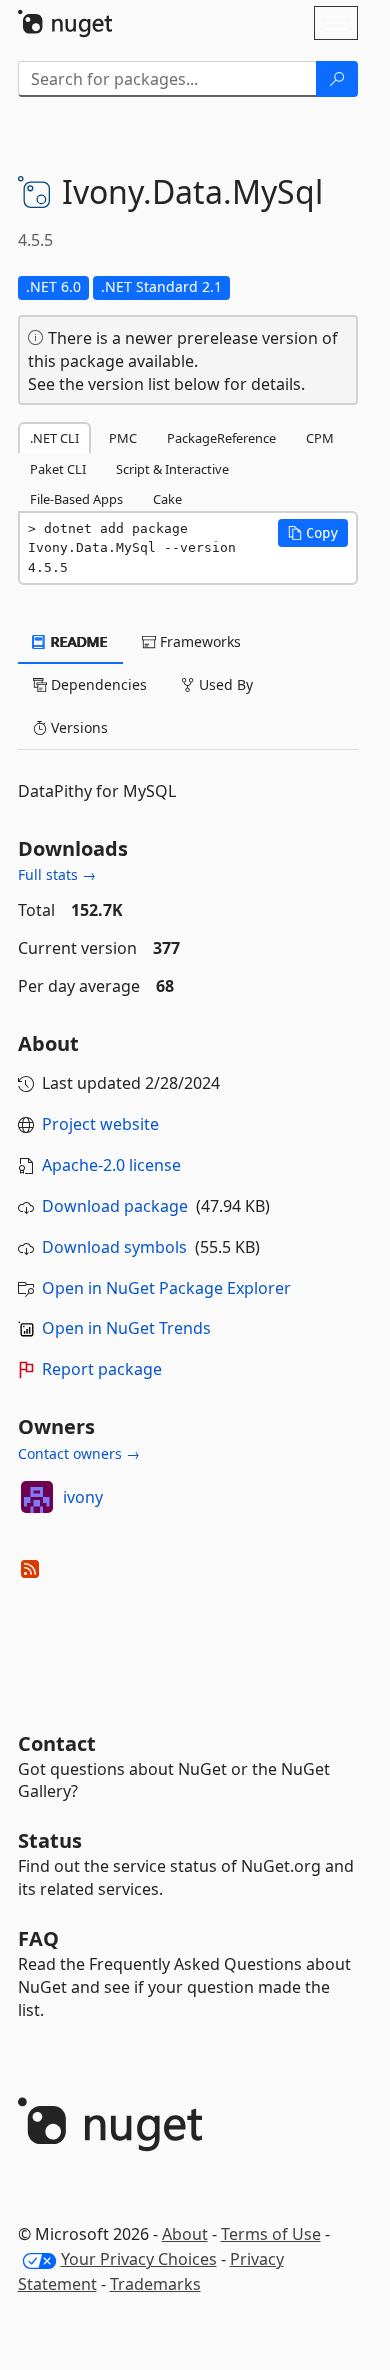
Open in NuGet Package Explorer (166, 1288)
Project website (100, 1124)
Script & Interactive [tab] (172, 469)
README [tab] (77, 641)
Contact (57, 1743)
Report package (102, 1369)
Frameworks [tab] (198, 641)
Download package (115, 1206)
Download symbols (114, 1247)
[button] (313, 533)
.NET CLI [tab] (54, 438)
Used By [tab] (224, 684)
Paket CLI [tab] (58, 469)
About (185, 2234)
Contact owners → (79, 1453)
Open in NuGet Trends (126, 1328)
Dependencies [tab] (97, 684)
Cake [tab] (167, 499)
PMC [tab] (123, 438)
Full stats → (57, 874)
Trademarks (155, 2284)
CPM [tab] (320, 438)
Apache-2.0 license (111, 1165)
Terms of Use (271, 2234)
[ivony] (37, 1497)
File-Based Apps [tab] (76, 499)
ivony (83, 1497)
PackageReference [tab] (221, 438)
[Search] (337, 79)
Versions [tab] (77, 727)
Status (50, 1840)
